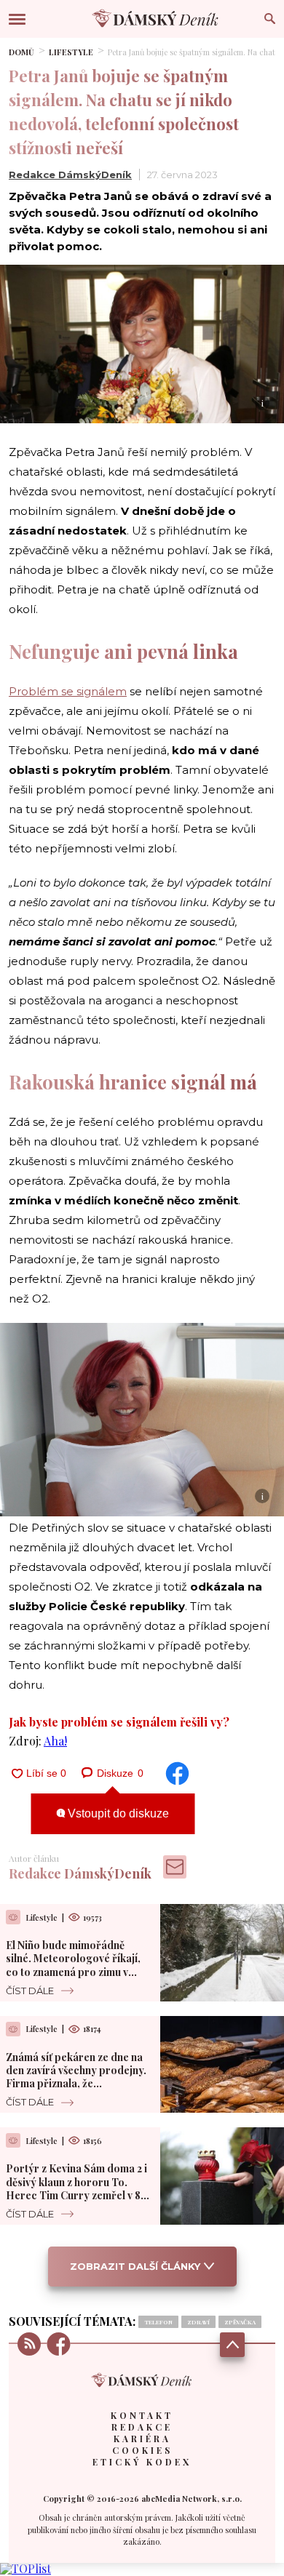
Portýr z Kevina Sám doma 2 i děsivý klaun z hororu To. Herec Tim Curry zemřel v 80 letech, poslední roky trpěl (77, 2188)
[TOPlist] (25, 2568)
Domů (21, 52)
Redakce (142, 2427)
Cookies (142, 2450)
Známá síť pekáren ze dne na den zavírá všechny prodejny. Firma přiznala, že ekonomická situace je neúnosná (76, 2084)
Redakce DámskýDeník (70, 175)
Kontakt (142, 2415)
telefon (158, 2322)
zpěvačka (240, 2322)
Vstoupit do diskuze (117, 1813)
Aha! (55, 1741)
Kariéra (142, 2439)
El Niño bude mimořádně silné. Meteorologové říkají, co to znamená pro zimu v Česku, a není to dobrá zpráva (78, 1965)
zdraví (198, 2322)
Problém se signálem (68, 691)
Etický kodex (142, 2462)
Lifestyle (71, 52)
